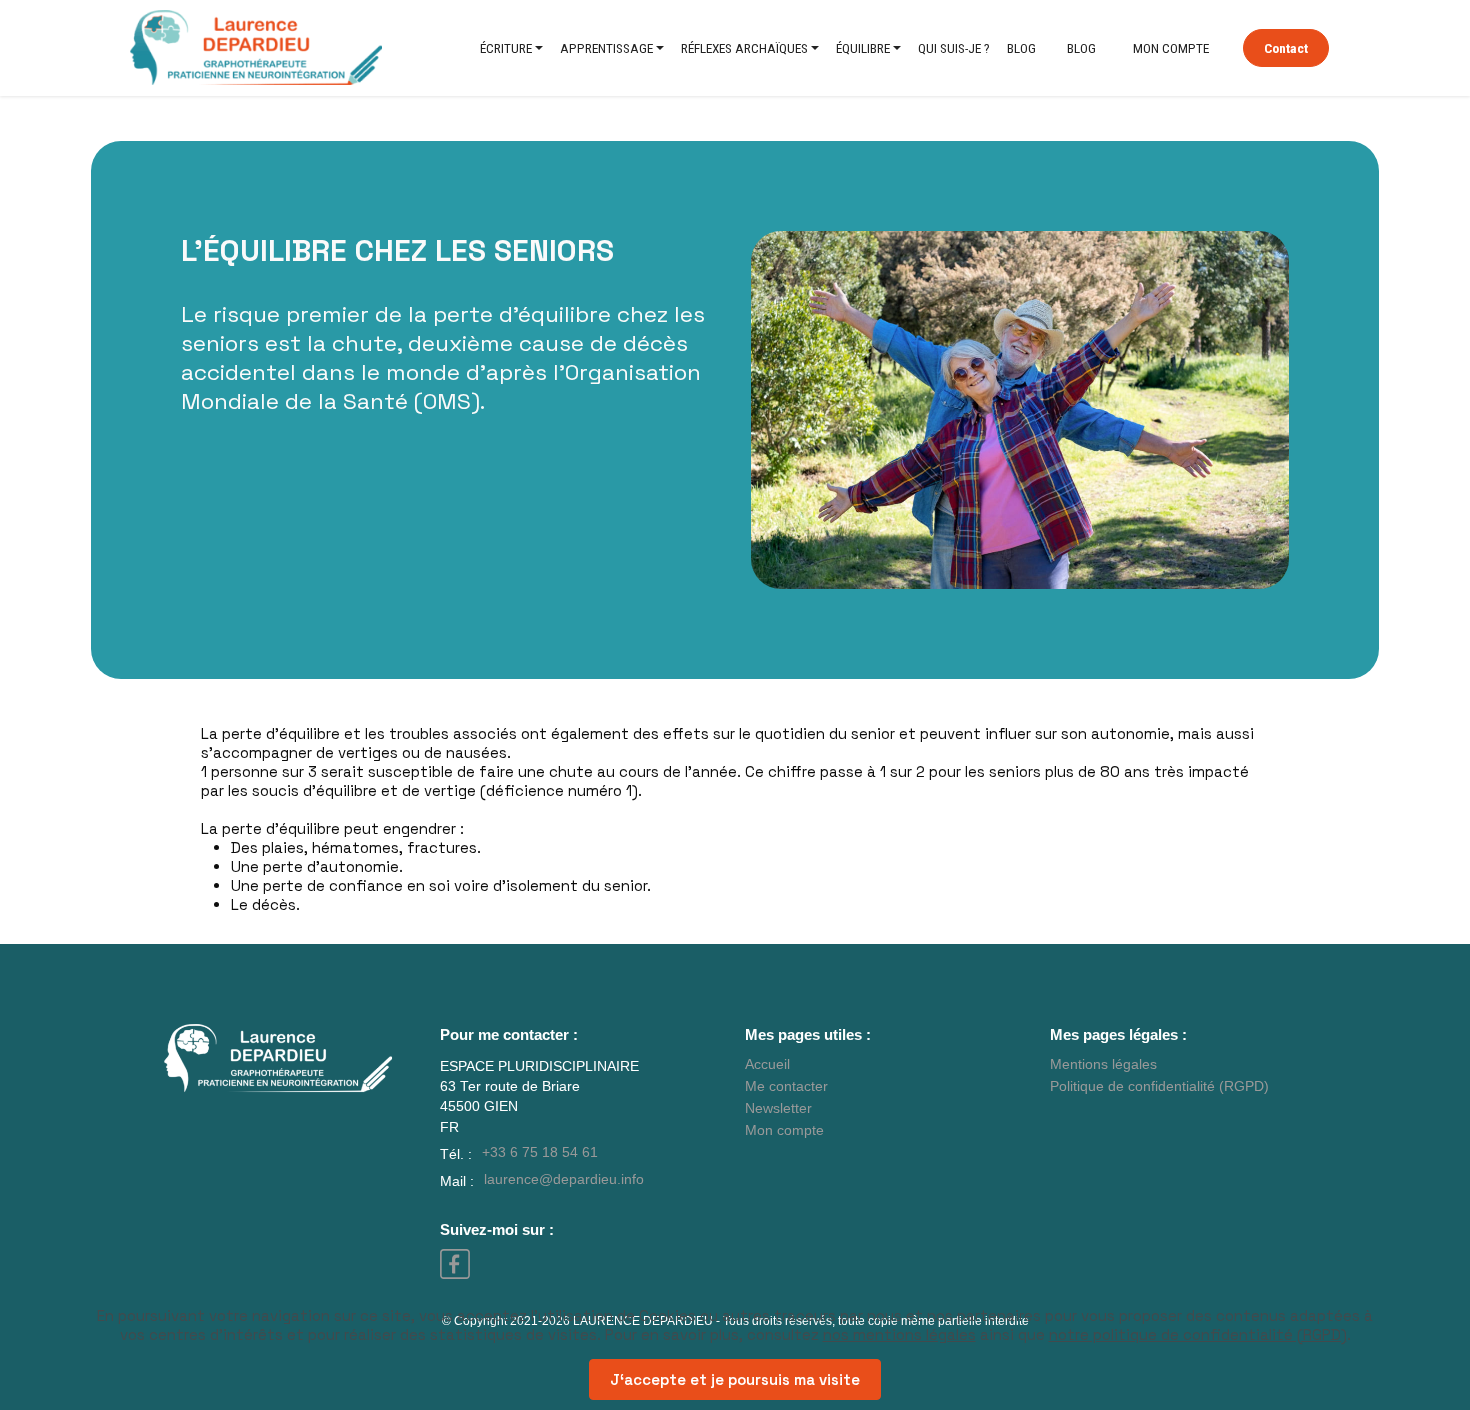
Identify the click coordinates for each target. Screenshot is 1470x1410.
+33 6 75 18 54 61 (540, 1152)
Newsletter (778, 1108)
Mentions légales (1103, 1064)
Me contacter (786, 1086)
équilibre (863, 48)
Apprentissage (606, 48)
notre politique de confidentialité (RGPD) (1198, 1334)
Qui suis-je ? (954, 48)
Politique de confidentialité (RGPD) (1159, 1086)
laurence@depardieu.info (564, 1179)
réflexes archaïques (744, 48)
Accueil (767, 1064)
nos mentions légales (899, 1334)
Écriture (506, 48)
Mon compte (1171, 48)
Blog (1021, 48)
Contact (1286, 48)
